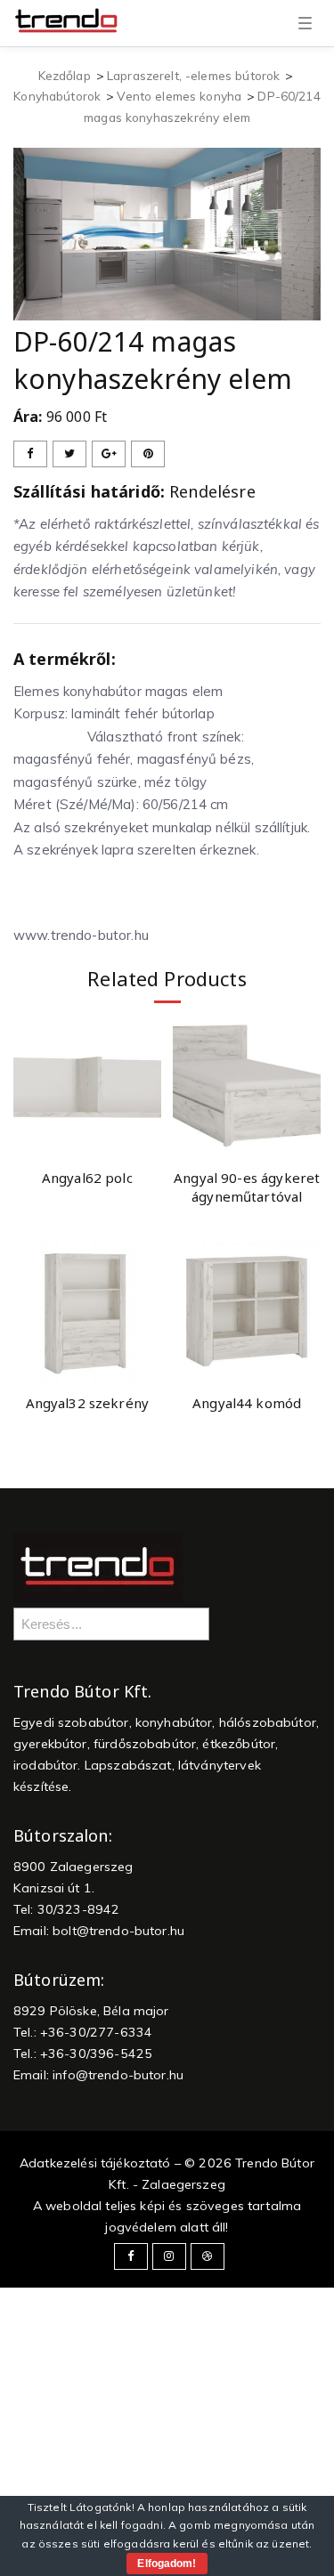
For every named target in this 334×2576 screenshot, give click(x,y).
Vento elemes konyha (179, 96)
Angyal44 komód (247, 1403)
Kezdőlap (65, 75)
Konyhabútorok (57, 96)
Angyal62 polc (87, 1178)
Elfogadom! (167, 2564)
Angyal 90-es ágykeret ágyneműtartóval (247, 1187)
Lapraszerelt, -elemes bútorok (193, 75)
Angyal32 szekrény (88, 1403)
